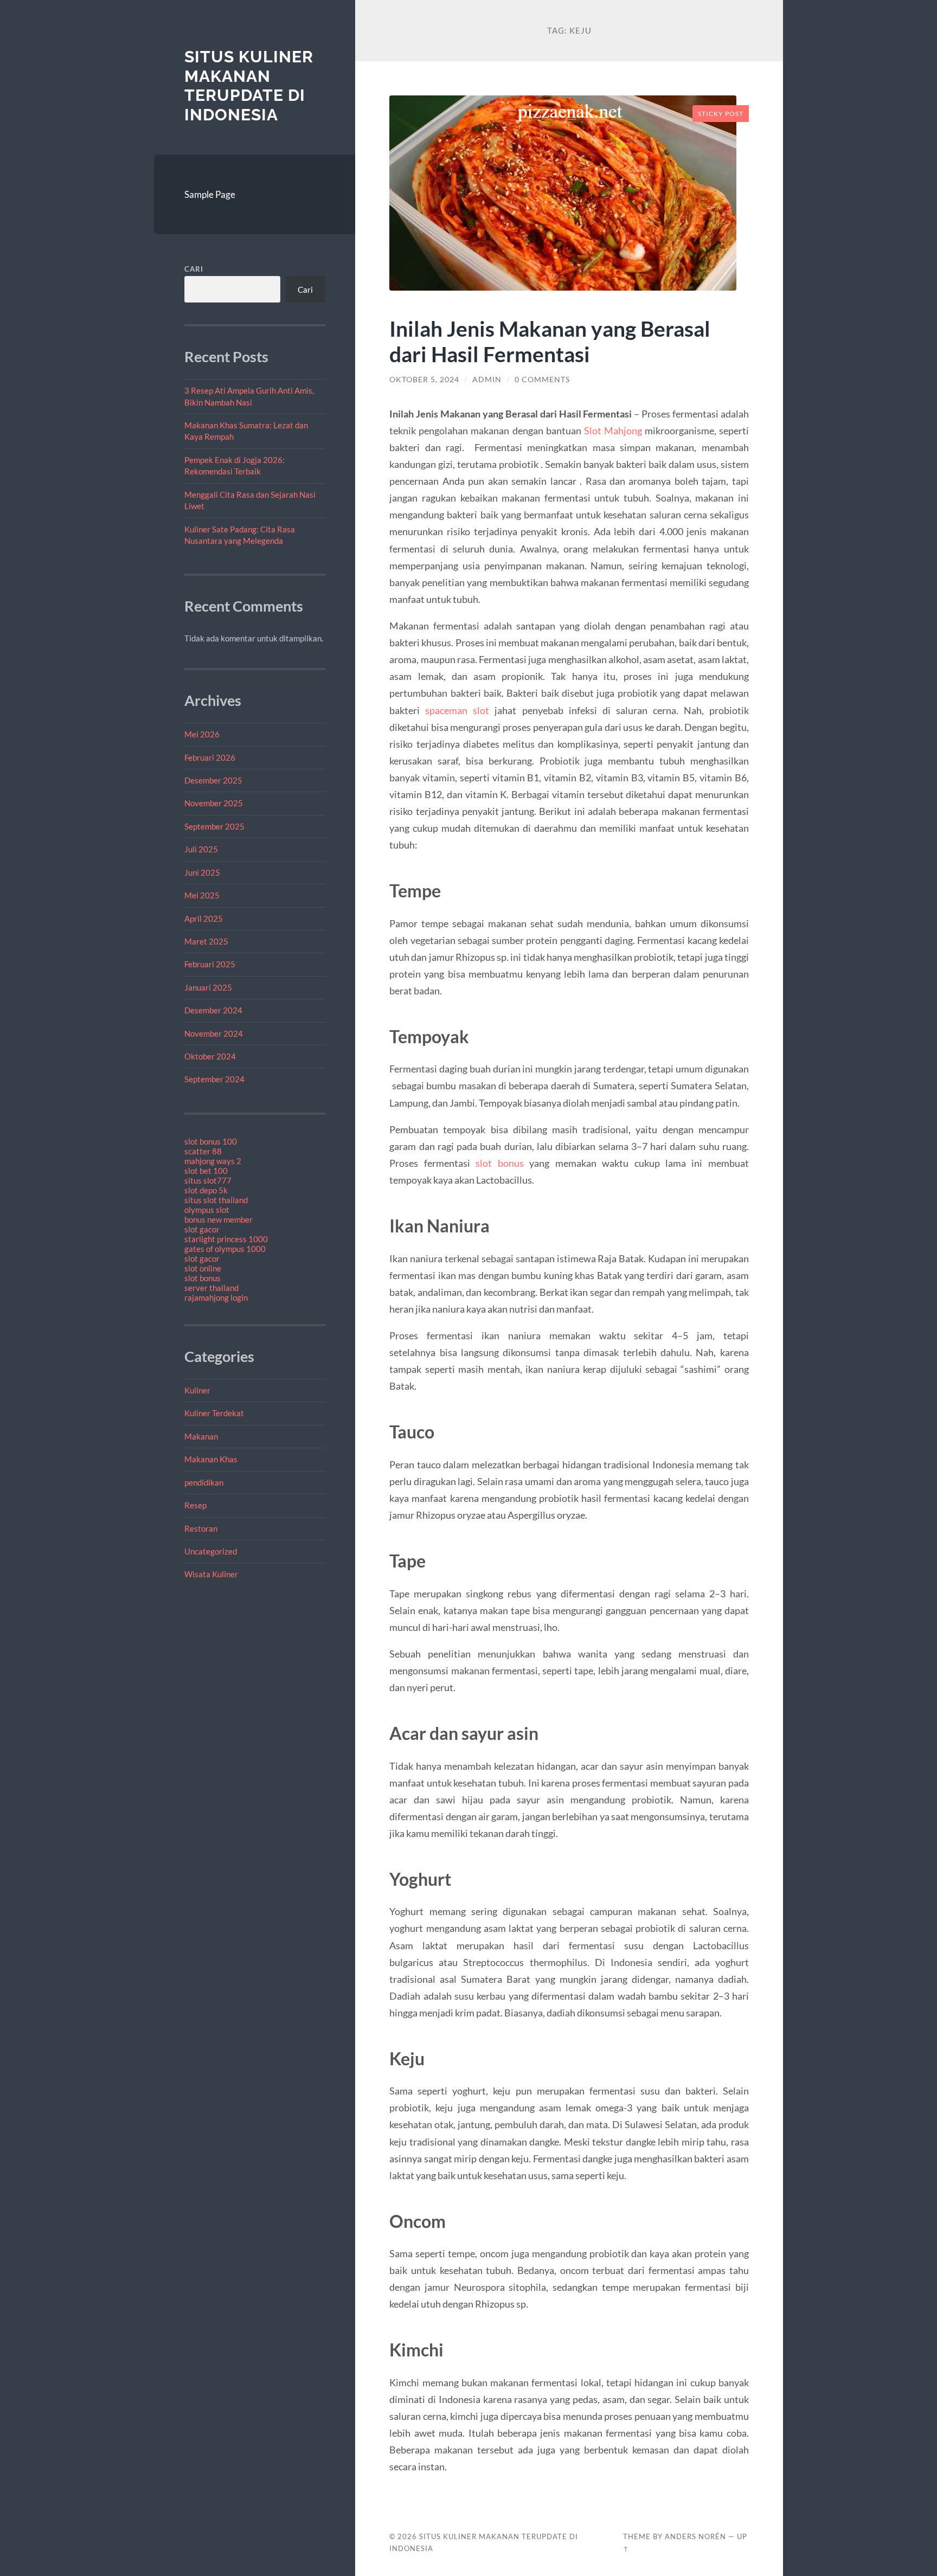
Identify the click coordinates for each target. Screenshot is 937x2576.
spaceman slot (457, 710)
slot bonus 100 (211, 1141)
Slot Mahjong (613, 431)
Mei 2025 (202, 895)
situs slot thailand (216, 1200)
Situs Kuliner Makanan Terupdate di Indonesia (249, 86)
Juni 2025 (202, 872)
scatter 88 (203, 1151)
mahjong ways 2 (213, 1161)
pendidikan (204, 1482)
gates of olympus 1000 (225, 1249)
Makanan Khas (211, 1459)
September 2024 (214, 1079)
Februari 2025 (210, 964)
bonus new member (219, 1219)
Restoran (201, 1528)
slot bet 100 (206, 1171)
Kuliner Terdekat (214, 1413)
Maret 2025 (206, 941)
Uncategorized (211, 1551)
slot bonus (203, 1278)
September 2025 (214, 826)
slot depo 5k (206, 1190)
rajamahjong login (216, 1297)
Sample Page (210, 194)
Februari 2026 (210, 757)
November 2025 (214, 803)
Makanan (201, 1436)
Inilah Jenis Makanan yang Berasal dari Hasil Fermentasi (550, 341)
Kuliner (197, 1390)
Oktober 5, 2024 (424, 380)
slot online (203, 1268)
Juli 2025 (201, 849)
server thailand (211, 1288)
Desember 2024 (213, 1010)
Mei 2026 (202, 734)
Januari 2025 (208, 987)
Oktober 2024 (210, 1056)
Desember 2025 (213, 780)
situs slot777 (208, 1180)
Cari (194, 269)
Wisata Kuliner (211, 1574)
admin (487, 380)
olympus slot (207, 1210)
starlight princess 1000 (226, 1239)
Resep (195, 1505)
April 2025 (204, 918)
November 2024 (214, 1033)
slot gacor (202, 1229)
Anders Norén (695, 2536)
